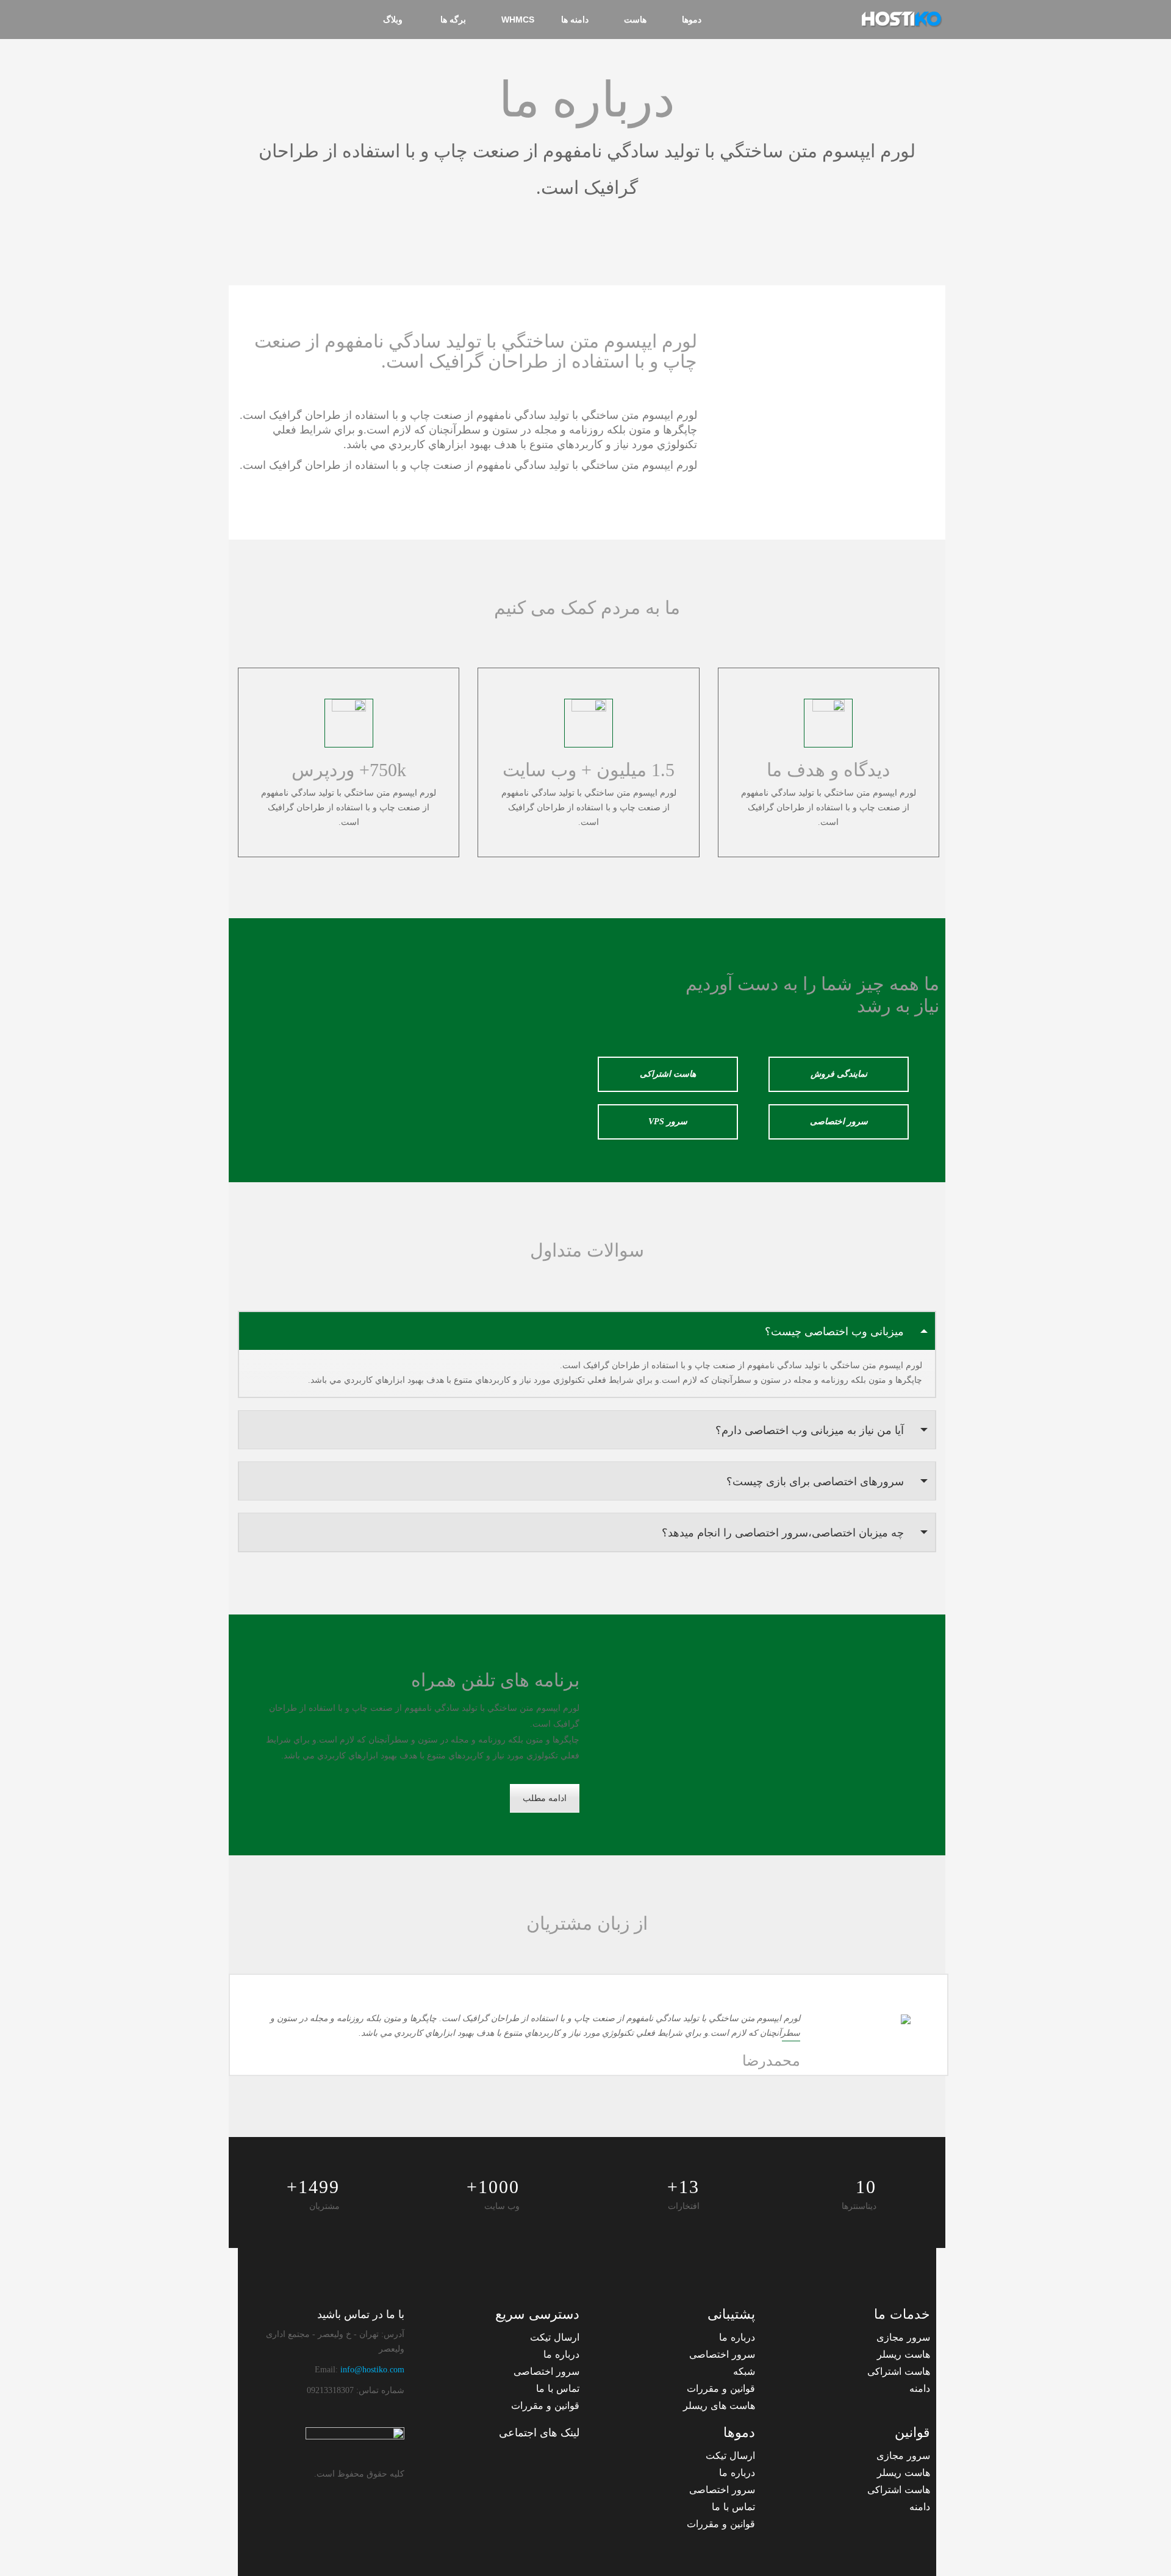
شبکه (744, 2371)
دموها (692, 20)
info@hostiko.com (372, 2370)
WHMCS (518, 20)
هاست (635, 20)
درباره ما (737, 2337)
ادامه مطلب (545, 1798)
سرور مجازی (903, 2337)
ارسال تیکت (555, 2337)
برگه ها (452, 20)
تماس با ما (558, 2389)
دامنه (920, 2389)
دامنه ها (575, 20)
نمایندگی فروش (839, 1074)
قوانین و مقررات (721, 2389)
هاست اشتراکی (668, 1074)
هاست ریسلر (904, 2354)
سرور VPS (668, 1122)
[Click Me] (567, 2459)
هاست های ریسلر (719, 2406)
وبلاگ (393, 20)
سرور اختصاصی (839, 1122)
